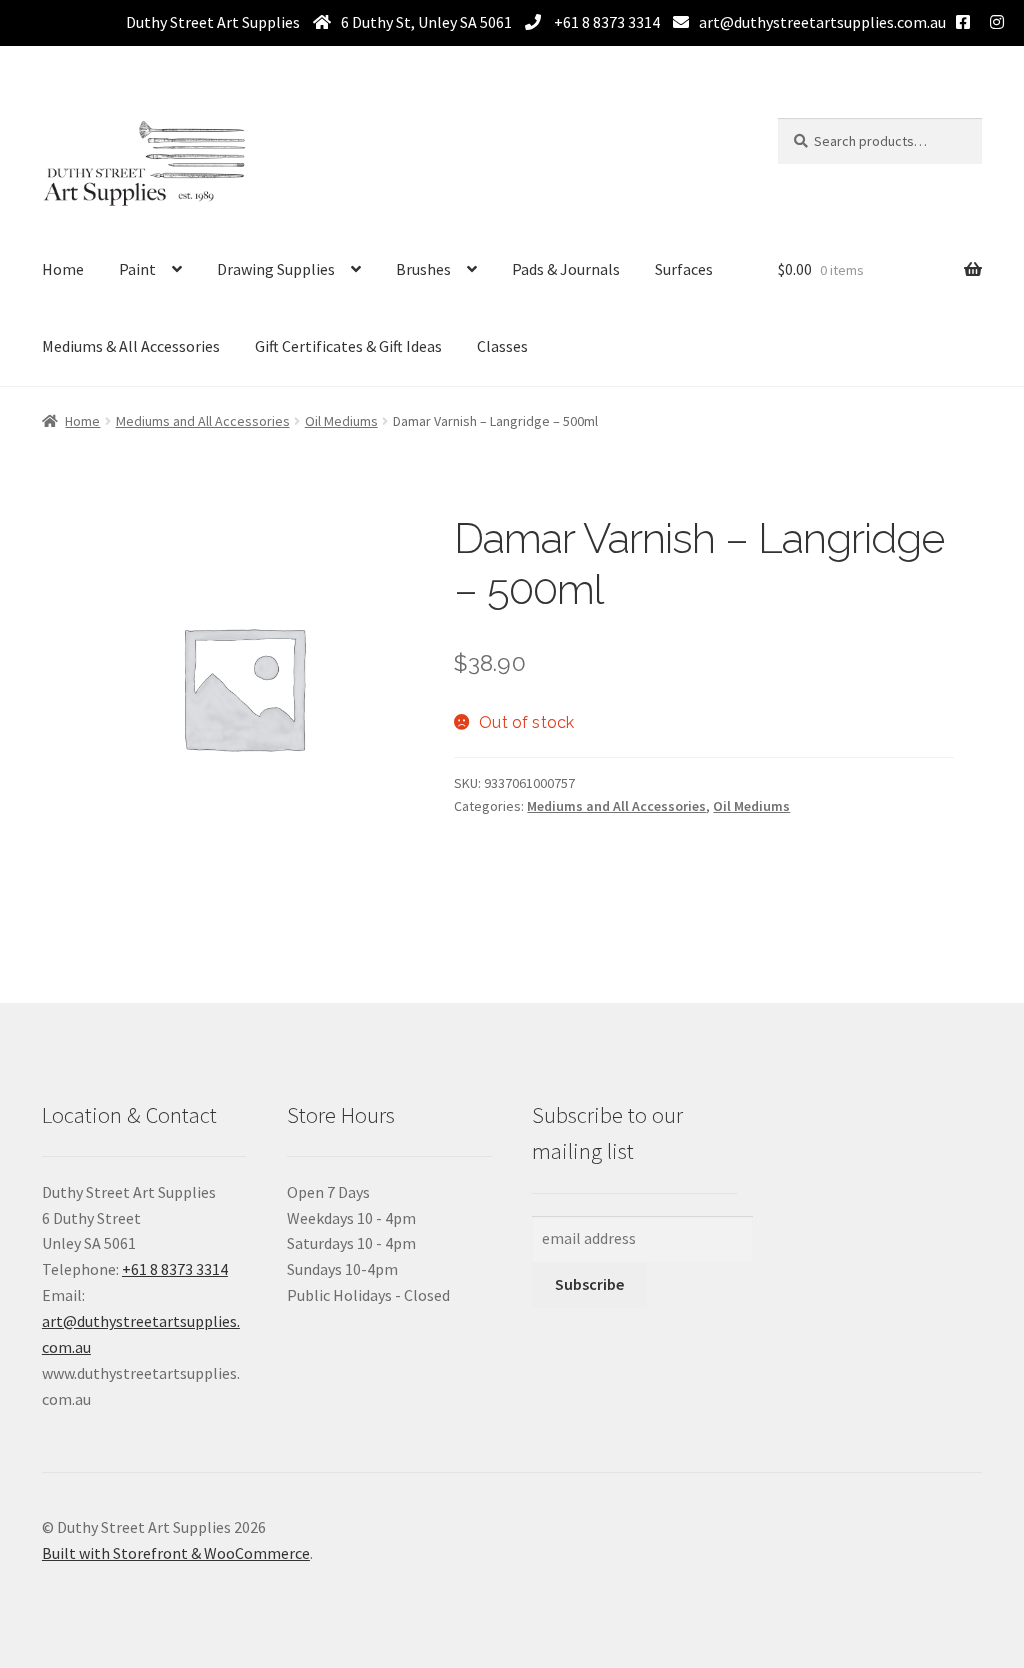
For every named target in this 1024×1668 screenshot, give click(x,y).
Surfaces (684, 269)
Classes (502, 346)
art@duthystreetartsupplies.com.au (822, 22)
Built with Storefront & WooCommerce (176, 1553)
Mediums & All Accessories (131, 346)
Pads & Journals (566, 269)
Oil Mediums (341, 421)
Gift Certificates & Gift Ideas (348, 346)
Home (63, 269)
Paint (137, 269)
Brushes (423, 269)
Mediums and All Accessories (203, 421)
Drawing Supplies (276, 269)
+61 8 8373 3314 (605, 22)
